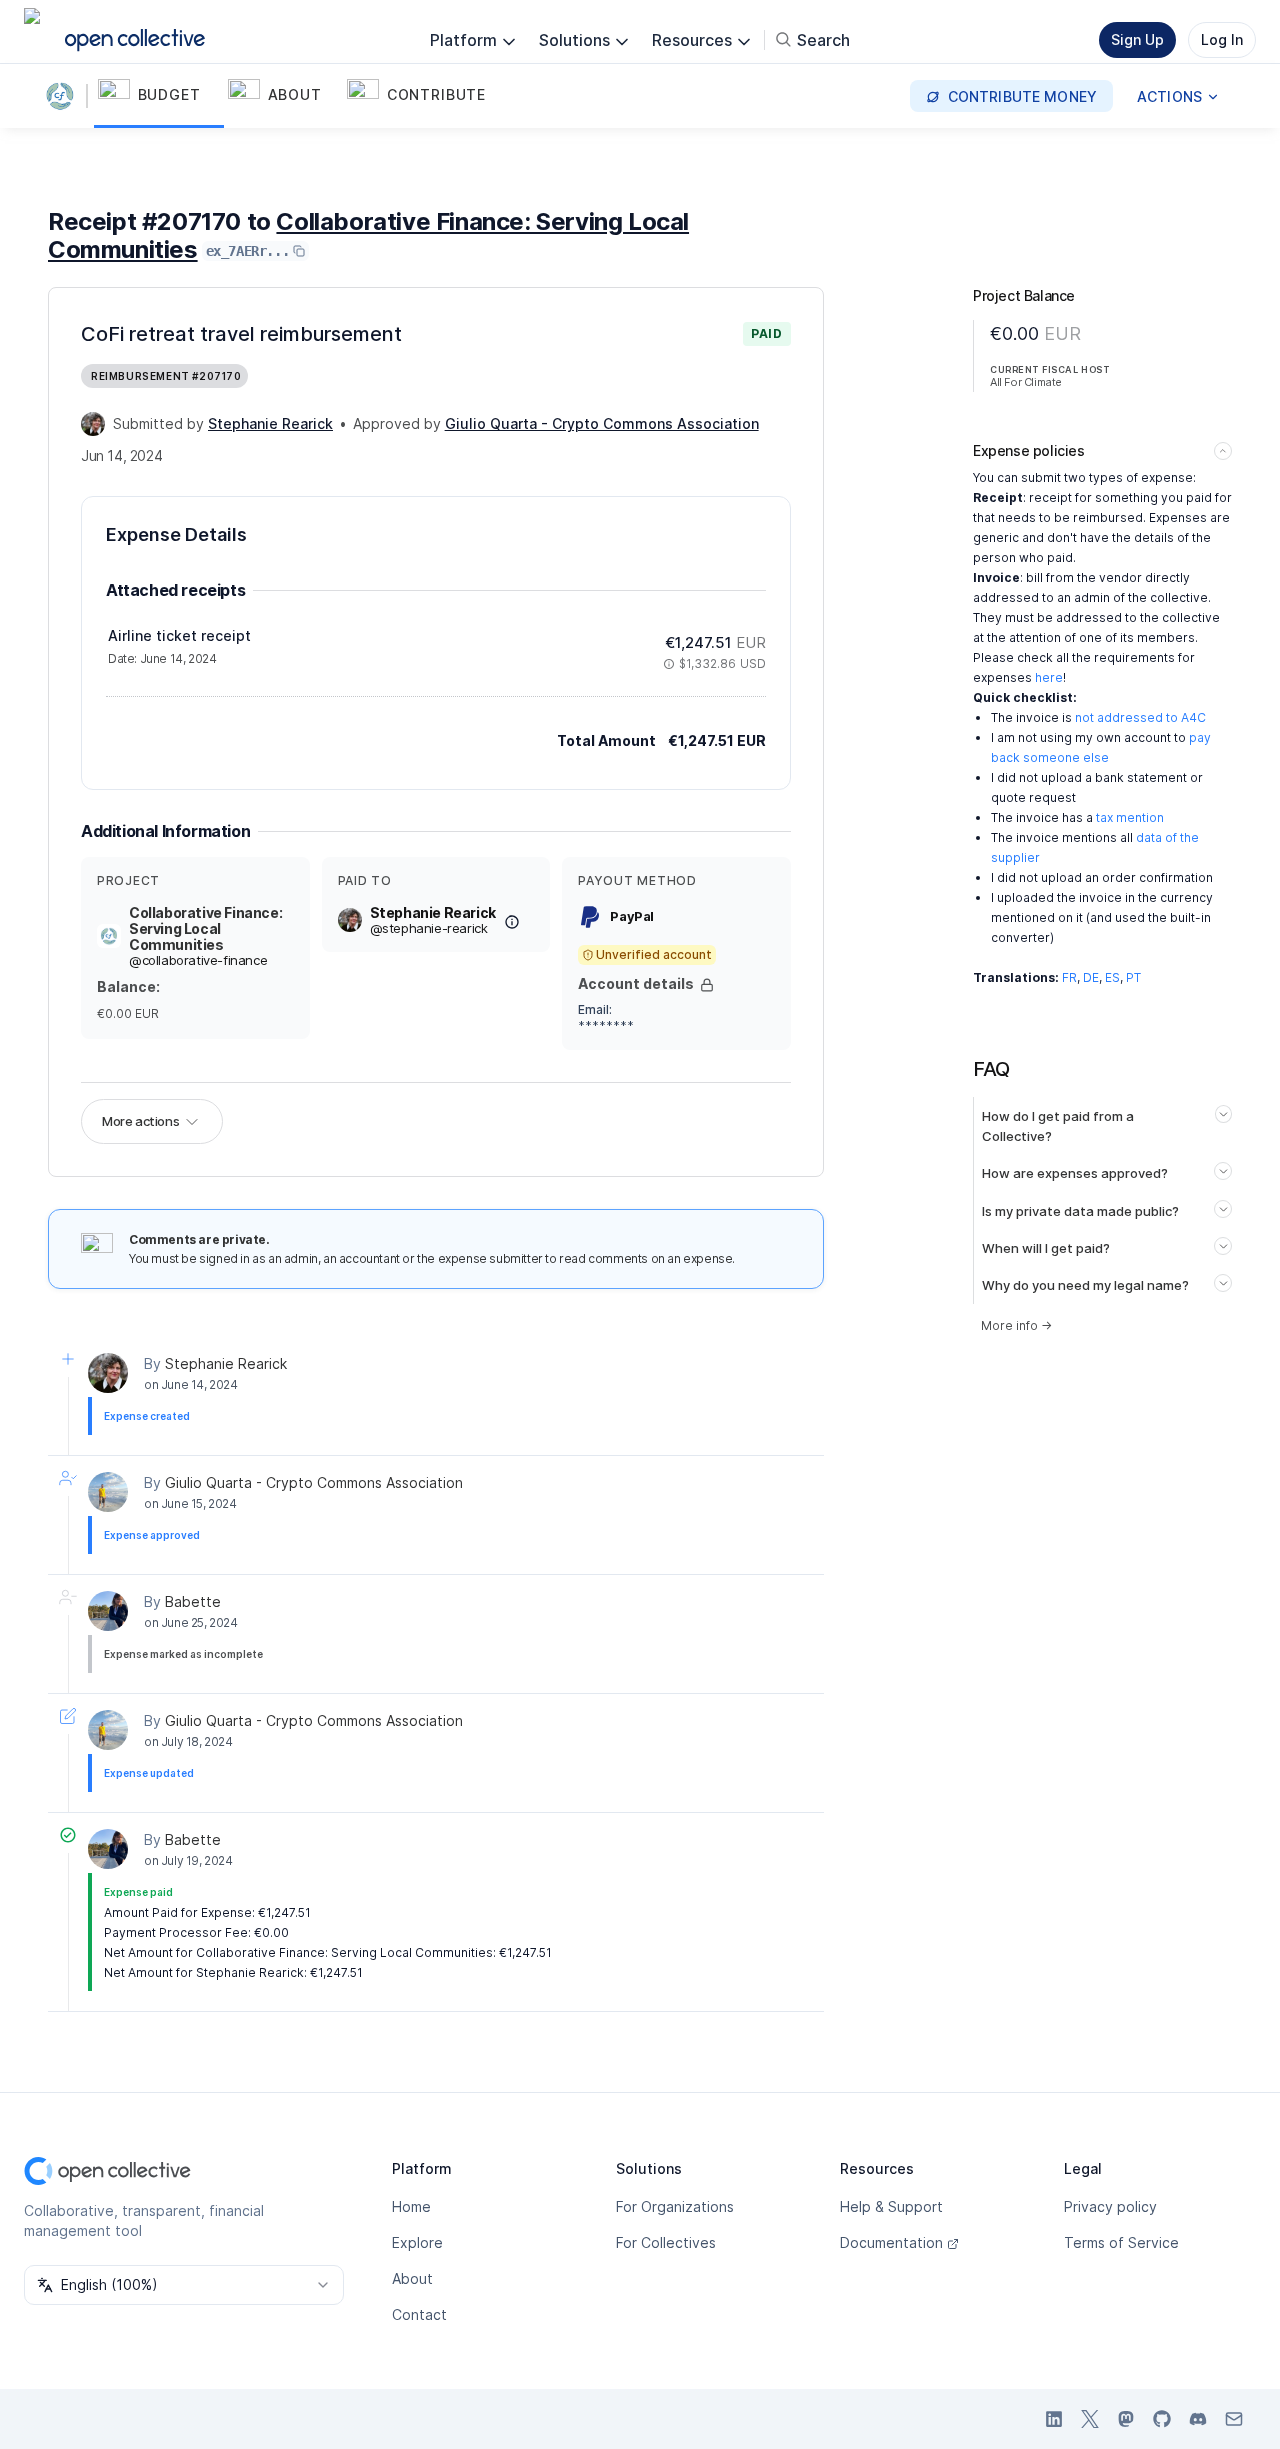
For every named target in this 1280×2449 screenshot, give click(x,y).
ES (1112, 977)
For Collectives (666, 2242)
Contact (419, 2314)
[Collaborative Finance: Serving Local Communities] (64, 96)
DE (1091, 977)
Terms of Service (1121, 2242)
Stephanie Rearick (226, 1363)
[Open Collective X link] (1090, 2419)
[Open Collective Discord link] (1198, 2419)
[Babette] (108, 1611)
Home (411, 2206)
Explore (417, 2242)
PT (1133, 977)
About (412, 2278)
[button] (159, 96)
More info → (1016, 1325)
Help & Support (891, 2206)
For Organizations (675, 2206)
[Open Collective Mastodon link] (1126, 2419)
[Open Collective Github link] (1162, 2419)
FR (1069, 977)
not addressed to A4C (1140, 717)
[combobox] (184, 2285)
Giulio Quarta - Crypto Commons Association (314, 1482)
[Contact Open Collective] (1234, 2419)
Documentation (891, 2242)
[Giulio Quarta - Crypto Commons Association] (108, 1492)
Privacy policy (1110, 2206)
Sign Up (1137, 39)
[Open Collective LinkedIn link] (1054, 2419)
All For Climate (1026, 382)
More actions (140, 1121)
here (1049, 677)
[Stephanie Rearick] (93, 424)
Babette (193, 1601)
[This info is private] (707, 985)
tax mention (1130, 817)
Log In (1222, 39)
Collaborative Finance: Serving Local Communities (368, 235)
